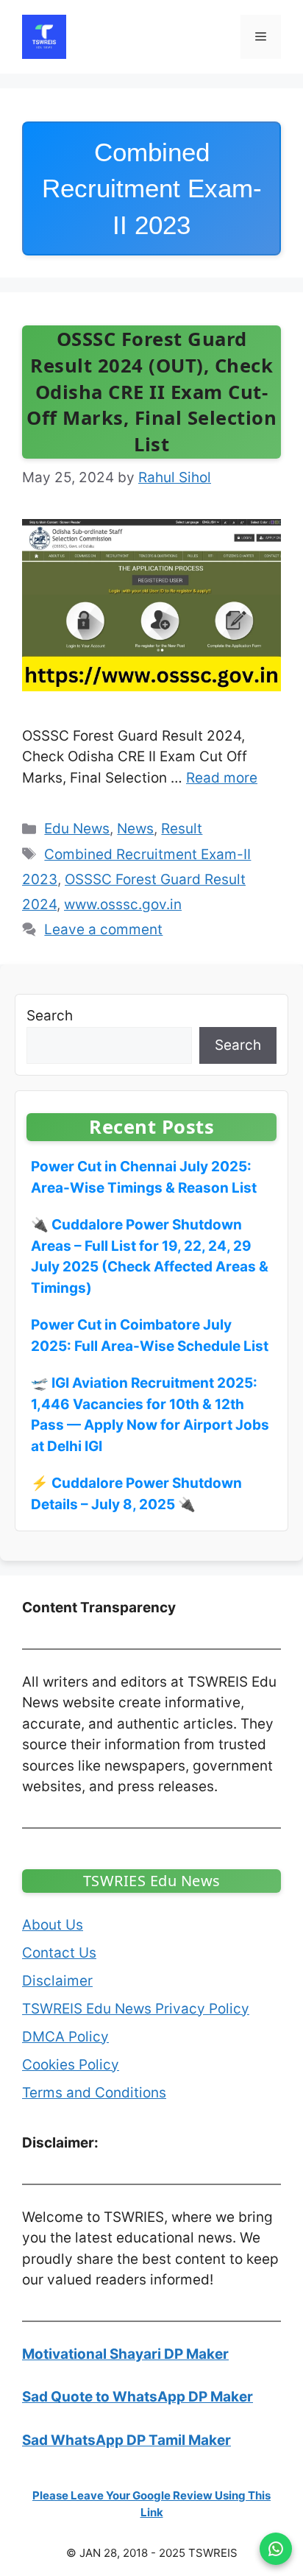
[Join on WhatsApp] (276, 2549)
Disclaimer (57, 1981)
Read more (222, 778)
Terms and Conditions (94, 2093)
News (135, 829)
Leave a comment (103, 929)
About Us (53, 1925)
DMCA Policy (65, 2037)
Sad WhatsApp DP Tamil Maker (126, 2440)
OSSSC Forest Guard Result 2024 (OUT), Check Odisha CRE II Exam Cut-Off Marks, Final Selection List (151, 392)
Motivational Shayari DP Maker (125, 2354)
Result (182, 829)
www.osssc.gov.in (123, 904)
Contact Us (59, 1953)
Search (50, 1016)
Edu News (77, 829)
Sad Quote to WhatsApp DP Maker (138, 2397)
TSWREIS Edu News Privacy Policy (136, 2009)
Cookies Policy (71, 2065)
